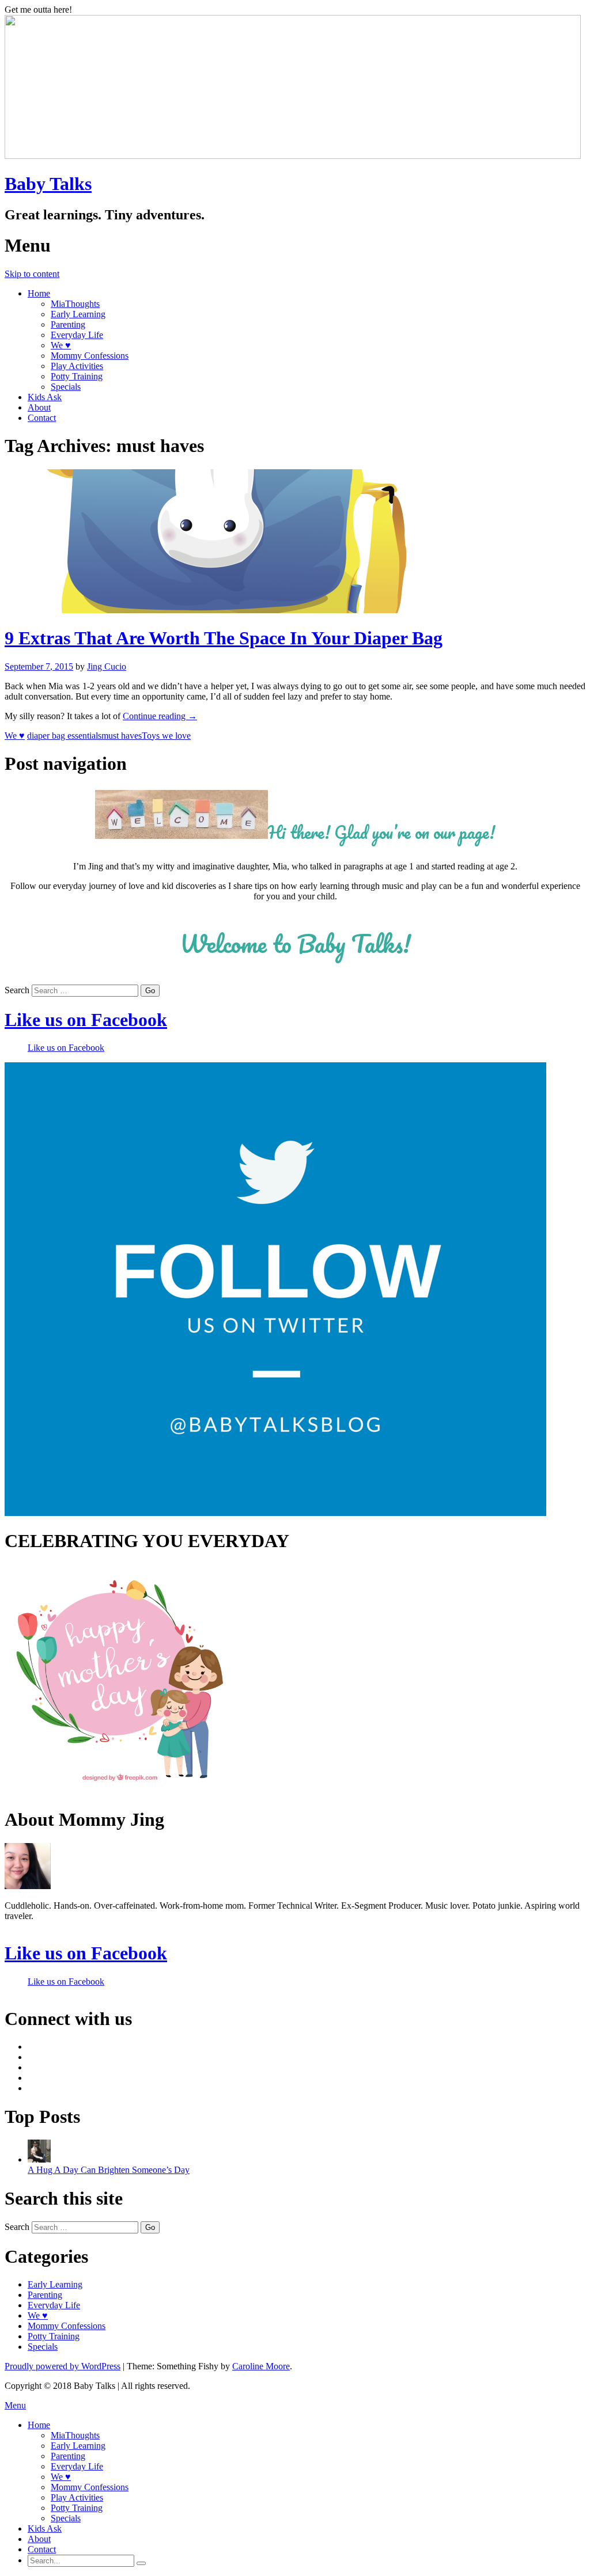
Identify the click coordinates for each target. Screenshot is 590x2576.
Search (17, 990)
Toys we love (166, 736)
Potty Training (77, 376)
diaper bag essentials (64, 736)
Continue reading (160, 716)
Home (39, 293)
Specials (66, 387)
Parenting (68, 324)
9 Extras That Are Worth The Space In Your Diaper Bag (224, 638)
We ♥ (61, 345)
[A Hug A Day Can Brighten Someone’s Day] (39, 2159)
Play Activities (77, 366)
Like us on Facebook (86, 1020)
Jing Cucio (107, 666)
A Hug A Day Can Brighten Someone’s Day (109, 2170)
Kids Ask (45, 397)
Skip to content (32, 274)
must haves (122, 736)
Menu (15, 2405)
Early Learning (78, 314)
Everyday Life (77, 335)
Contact (42, 418)
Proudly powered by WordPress (63, 2366)
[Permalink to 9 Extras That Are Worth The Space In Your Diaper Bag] (221, 610)
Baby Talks (48, 184)
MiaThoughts (75, 304)
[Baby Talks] (293, 156)
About (39, 407)
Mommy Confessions (90, 356)
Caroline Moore (261, 2366)
